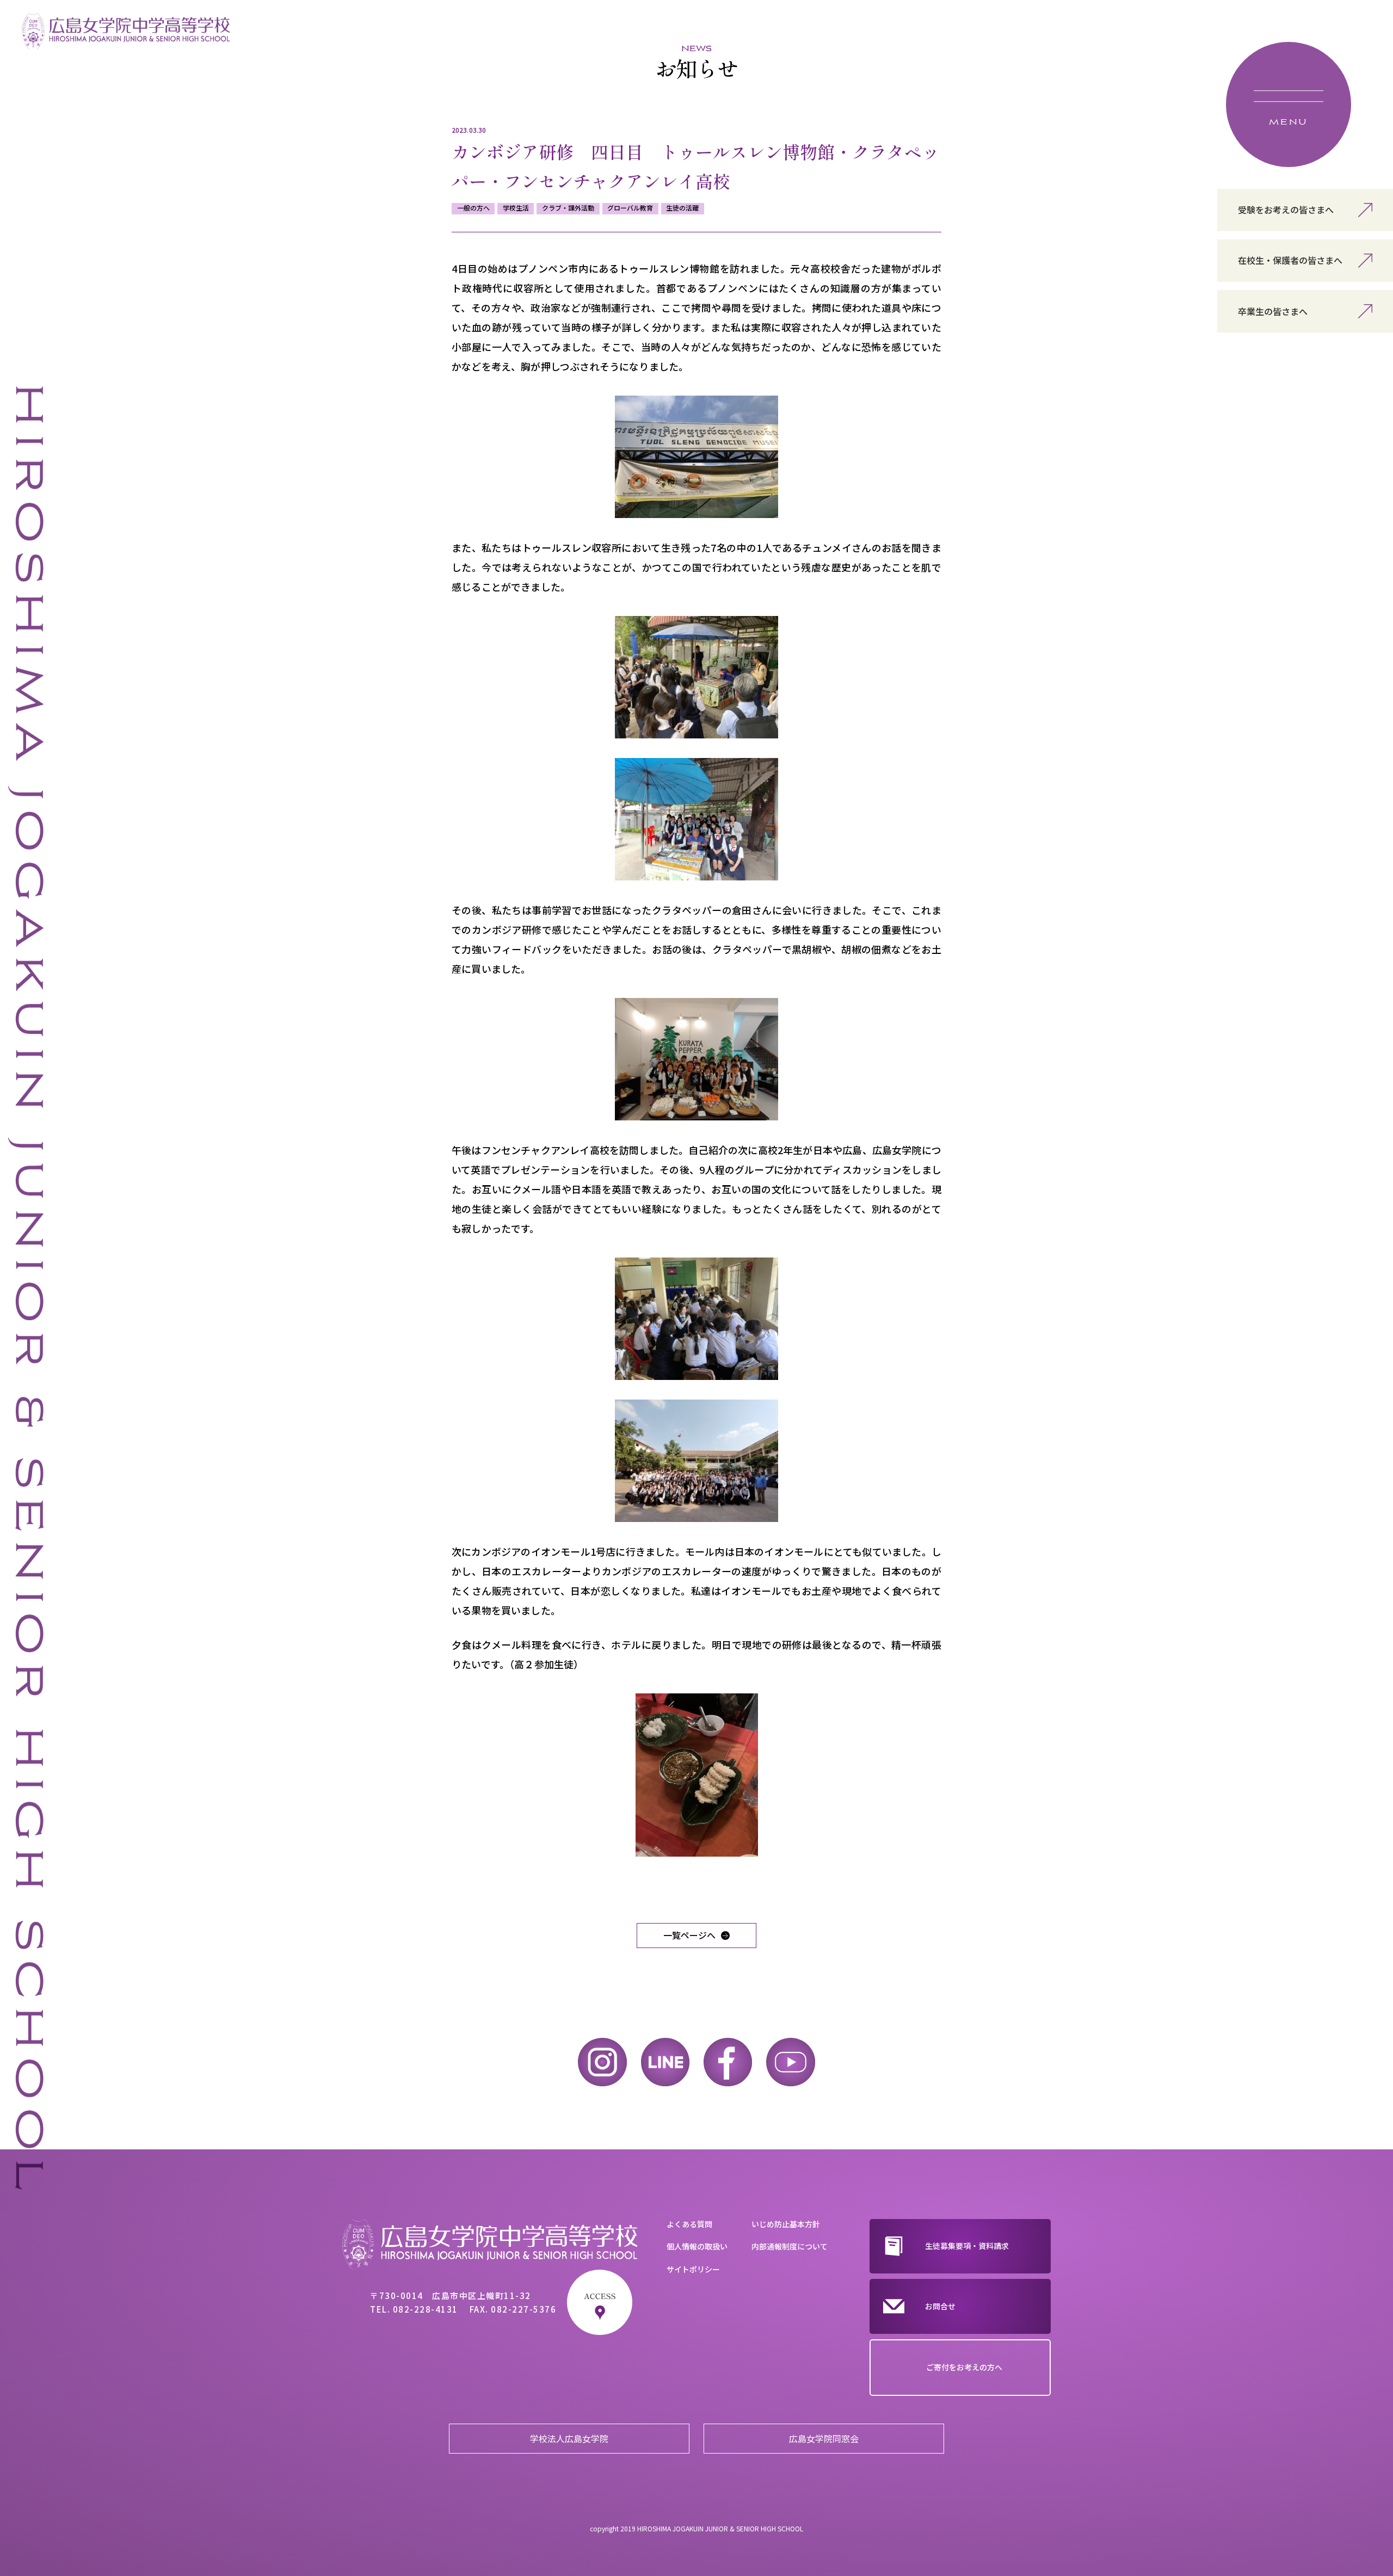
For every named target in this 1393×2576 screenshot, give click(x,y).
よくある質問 (689, 2224)
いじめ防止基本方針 (786, 2224)
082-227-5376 (523, 2309)
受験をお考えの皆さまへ (1286, 209)
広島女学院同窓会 (824, 2438)
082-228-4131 (426, 2309)
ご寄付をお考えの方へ (964, 2367)
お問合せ (940, 2306)
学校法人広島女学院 (569, 2438)
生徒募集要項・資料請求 (967, 2246)
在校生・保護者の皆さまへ (1290, 260)
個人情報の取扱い (697, 2246)
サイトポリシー (693, 2269)
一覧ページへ (689, 1935)
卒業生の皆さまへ (1273, 311)
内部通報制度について (790, 2246)
